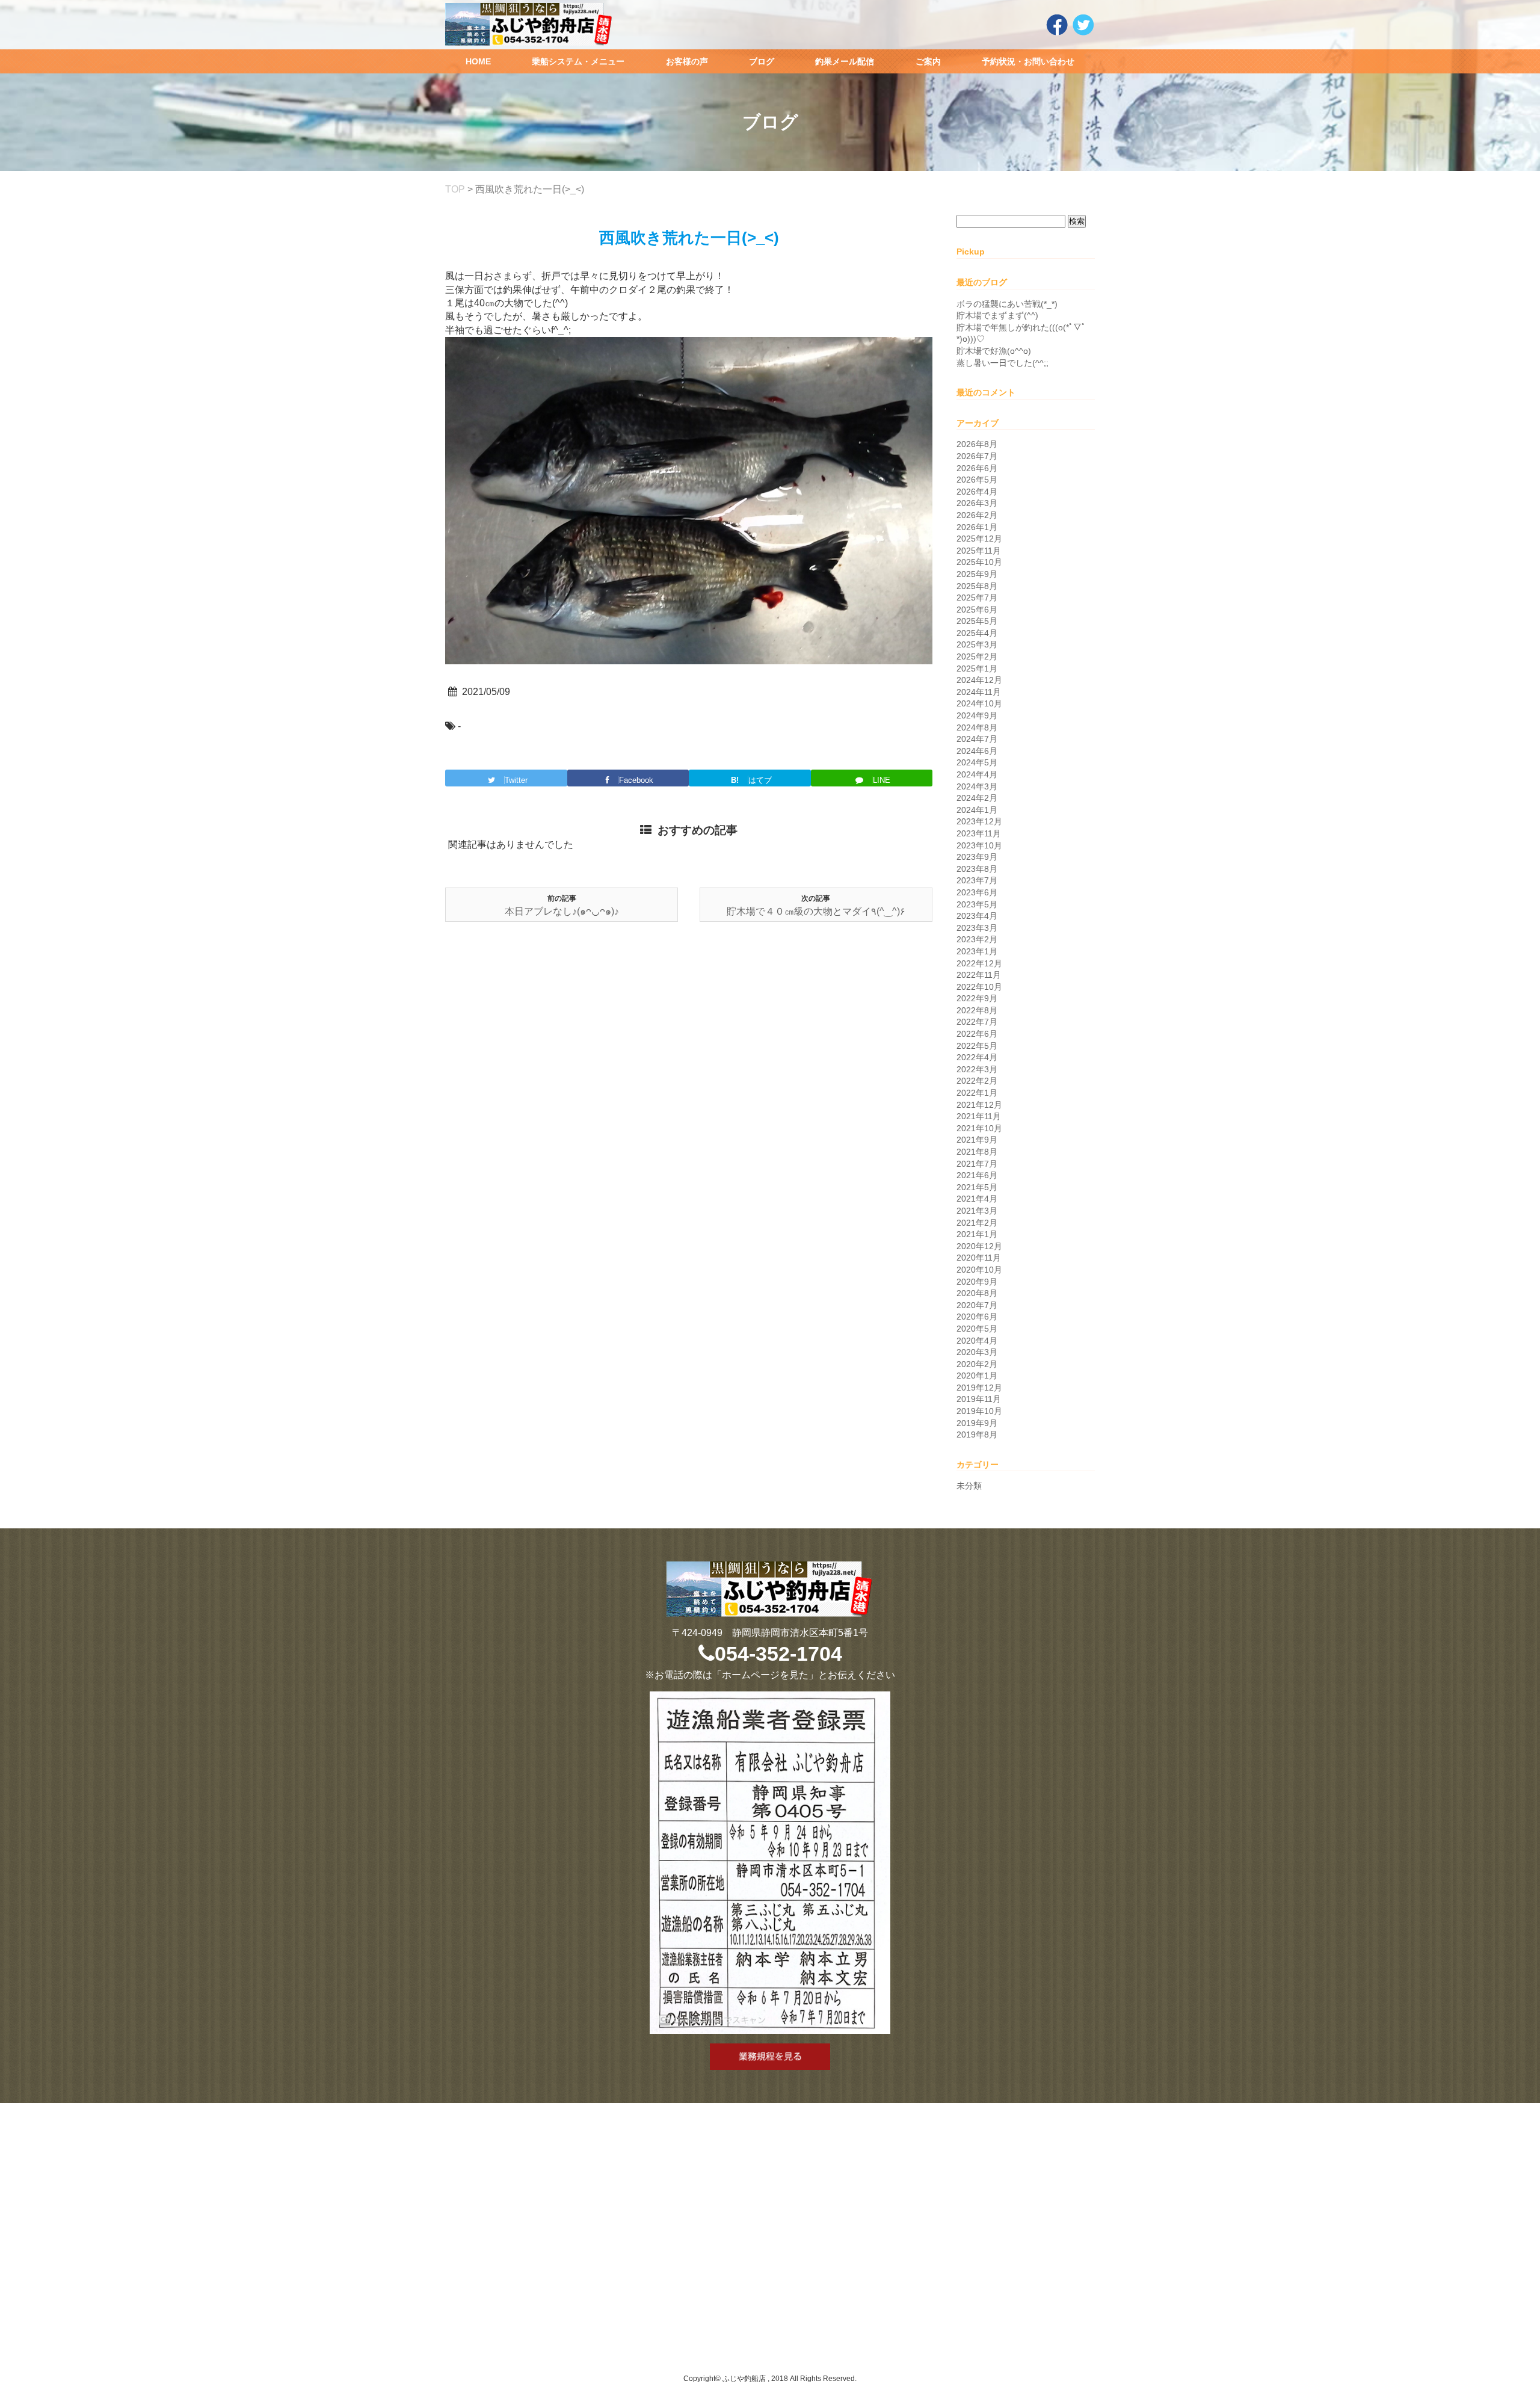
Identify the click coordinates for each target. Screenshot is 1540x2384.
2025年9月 (977, 574)
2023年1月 (977, 951)
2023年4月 (977, 916)
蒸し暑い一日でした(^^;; (1003, 363)
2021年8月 (977, 1152)
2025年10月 (979, 562)
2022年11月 (979, 975)
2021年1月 (977, 1234)
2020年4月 (977, 1341)
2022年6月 (977, 1034)
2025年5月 (977, 621)
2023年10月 (979, 845)
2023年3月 (977, 928)
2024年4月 (977, 774)
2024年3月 (977, 786)
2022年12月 (979, 963)
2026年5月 (977, 480)
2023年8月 (977, 869)
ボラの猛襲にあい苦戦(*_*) (1007, 304)
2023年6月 (977, 892)
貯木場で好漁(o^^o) (994, 351)
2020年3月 (977, 1352)
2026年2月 (977, 515)
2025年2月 (977, 656)
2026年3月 (977, 503)
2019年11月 (979, 1399)
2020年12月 (979, 1246)
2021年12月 (979, 1105)
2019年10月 (979, 1411)
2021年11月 (979, 1116)
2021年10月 (979, 1128)
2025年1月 (977, 669)
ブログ (762, 61)
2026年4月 (977, 492)
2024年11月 (979, 692)
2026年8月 (977, 444)
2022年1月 (977, 1093)
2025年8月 (977, 586)
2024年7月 (977, 739)
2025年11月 (979, 551)
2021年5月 (977, 1187)
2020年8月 (977, 1293)
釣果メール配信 (845, 61)
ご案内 (928, 61)
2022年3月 (977, 1069)
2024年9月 (977, 715)
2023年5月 (977, 904)
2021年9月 (977, 1140)
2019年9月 (977, 1423)
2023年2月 (977, 939)
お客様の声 (687, 61)
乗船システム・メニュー (578, 61)
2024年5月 (977, 762)
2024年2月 (977, 798)
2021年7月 (977, 1164)
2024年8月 (977, 727)
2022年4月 (977, 1057)
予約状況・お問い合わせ (1028, 61)
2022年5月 (977, 1046)
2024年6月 (977, 751)
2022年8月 (977, 1010)
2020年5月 (977, 1329)
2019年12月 (979, 1388)
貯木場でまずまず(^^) (997, 315)
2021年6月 (977, 1175)
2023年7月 (977, 880)
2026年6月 (977, 468)
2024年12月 (979, 680)
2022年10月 (979, 987)
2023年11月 (979, 833)
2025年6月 (977, 610)
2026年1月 (977, 527)
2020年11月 (979, 1258)
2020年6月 (977, 1317)
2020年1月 (977, 1376)
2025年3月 (977, 644)
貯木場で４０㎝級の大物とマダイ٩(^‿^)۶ (816, 911)
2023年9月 (977, 857)
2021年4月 (977, 1199)
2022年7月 (977, 1022)
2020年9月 (977, 1282)
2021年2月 (977, 1223)
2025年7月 (977, 598)
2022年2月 (977, 1081)
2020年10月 (979, 1270)
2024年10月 (979, 703)
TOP (455, 189)
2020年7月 (977, 1305)
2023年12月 (979, 821)
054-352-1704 (778, 1654)
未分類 (969, 1486)
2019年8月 (977, 1434)
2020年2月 (977, 1364)
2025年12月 (979, 539)
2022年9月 (977, 998)
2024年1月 (977, 810)
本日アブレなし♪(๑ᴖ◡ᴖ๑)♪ (562, 911)
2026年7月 (977, 456)
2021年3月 (977, 1211)
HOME (478, 61)
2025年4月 (977, 633)
